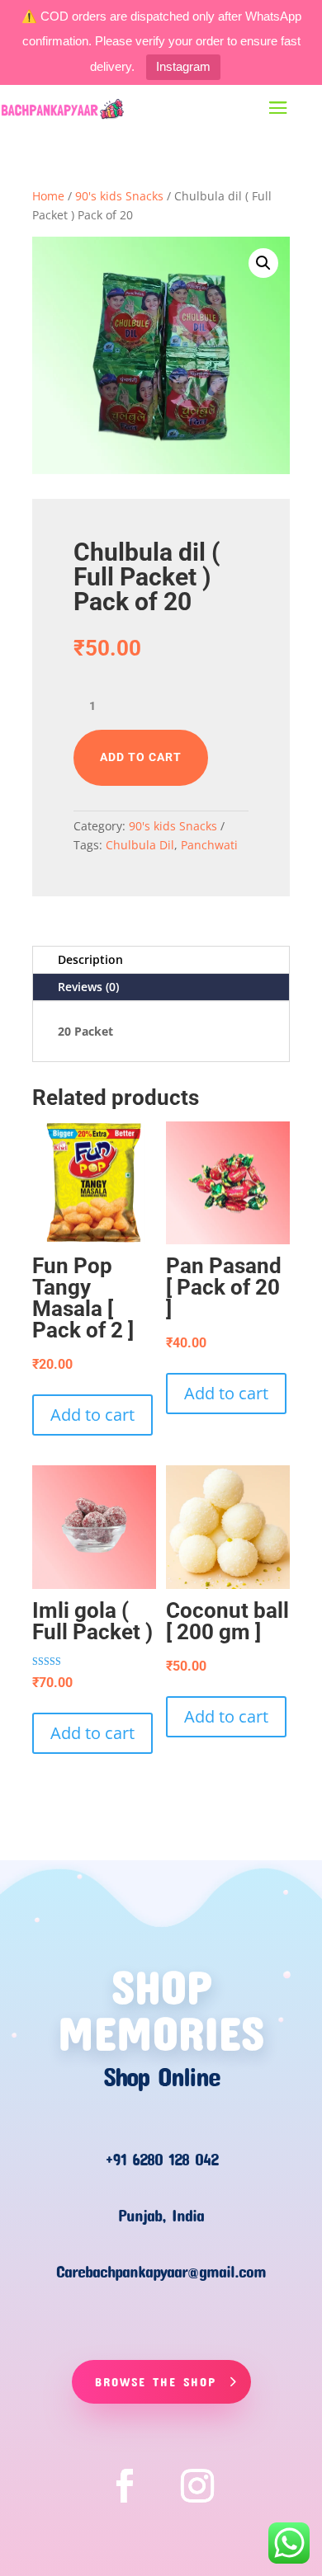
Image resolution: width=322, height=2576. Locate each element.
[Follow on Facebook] (125, 2486)
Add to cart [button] (92, 1415)
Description (90, 959)
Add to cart (141, 757)
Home (48, 196)
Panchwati (209, 845)
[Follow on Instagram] (197, 2486)
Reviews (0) (88, 987)
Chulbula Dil (140, 845)
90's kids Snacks (119, 196)
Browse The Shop (156, 2381)
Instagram (183, 66)
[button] (263, 263)
